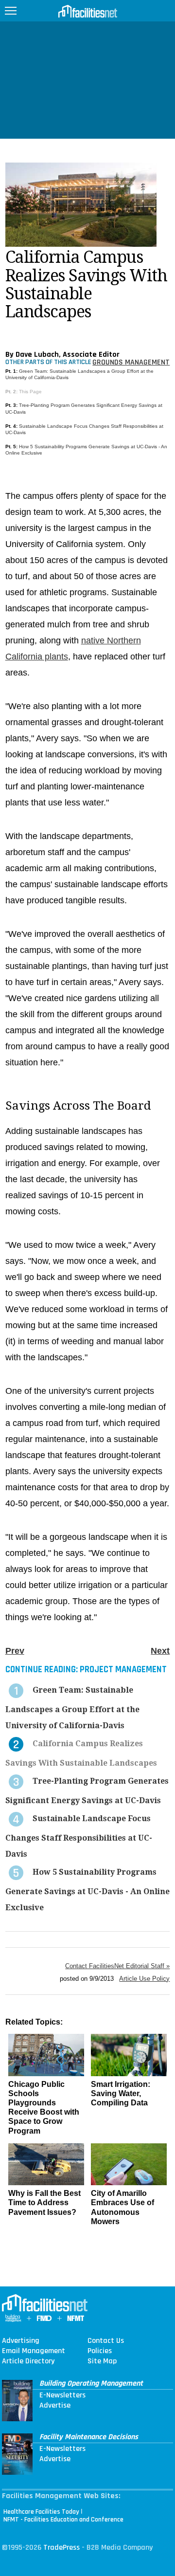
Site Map (102, 2361)
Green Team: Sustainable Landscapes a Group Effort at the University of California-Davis (72, 1708)
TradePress (61, 2548)
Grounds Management (131, 362)
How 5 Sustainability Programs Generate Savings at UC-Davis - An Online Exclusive (87, 1890)
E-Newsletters (62, 2395)
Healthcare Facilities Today (41, 2512)
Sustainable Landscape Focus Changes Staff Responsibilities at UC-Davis (79, 1836)
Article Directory (28, 2361)
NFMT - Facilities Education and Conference (63, 2520)
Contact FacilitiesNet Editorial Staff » (117, 1966)
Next (160, 1651)
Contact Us (106, 2341)
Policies (100, 2351)
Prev (15, 1651)
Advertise (55, 2406)
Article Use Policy (144, 1979)
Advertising (21, 2341)
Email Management (34, 2351)
